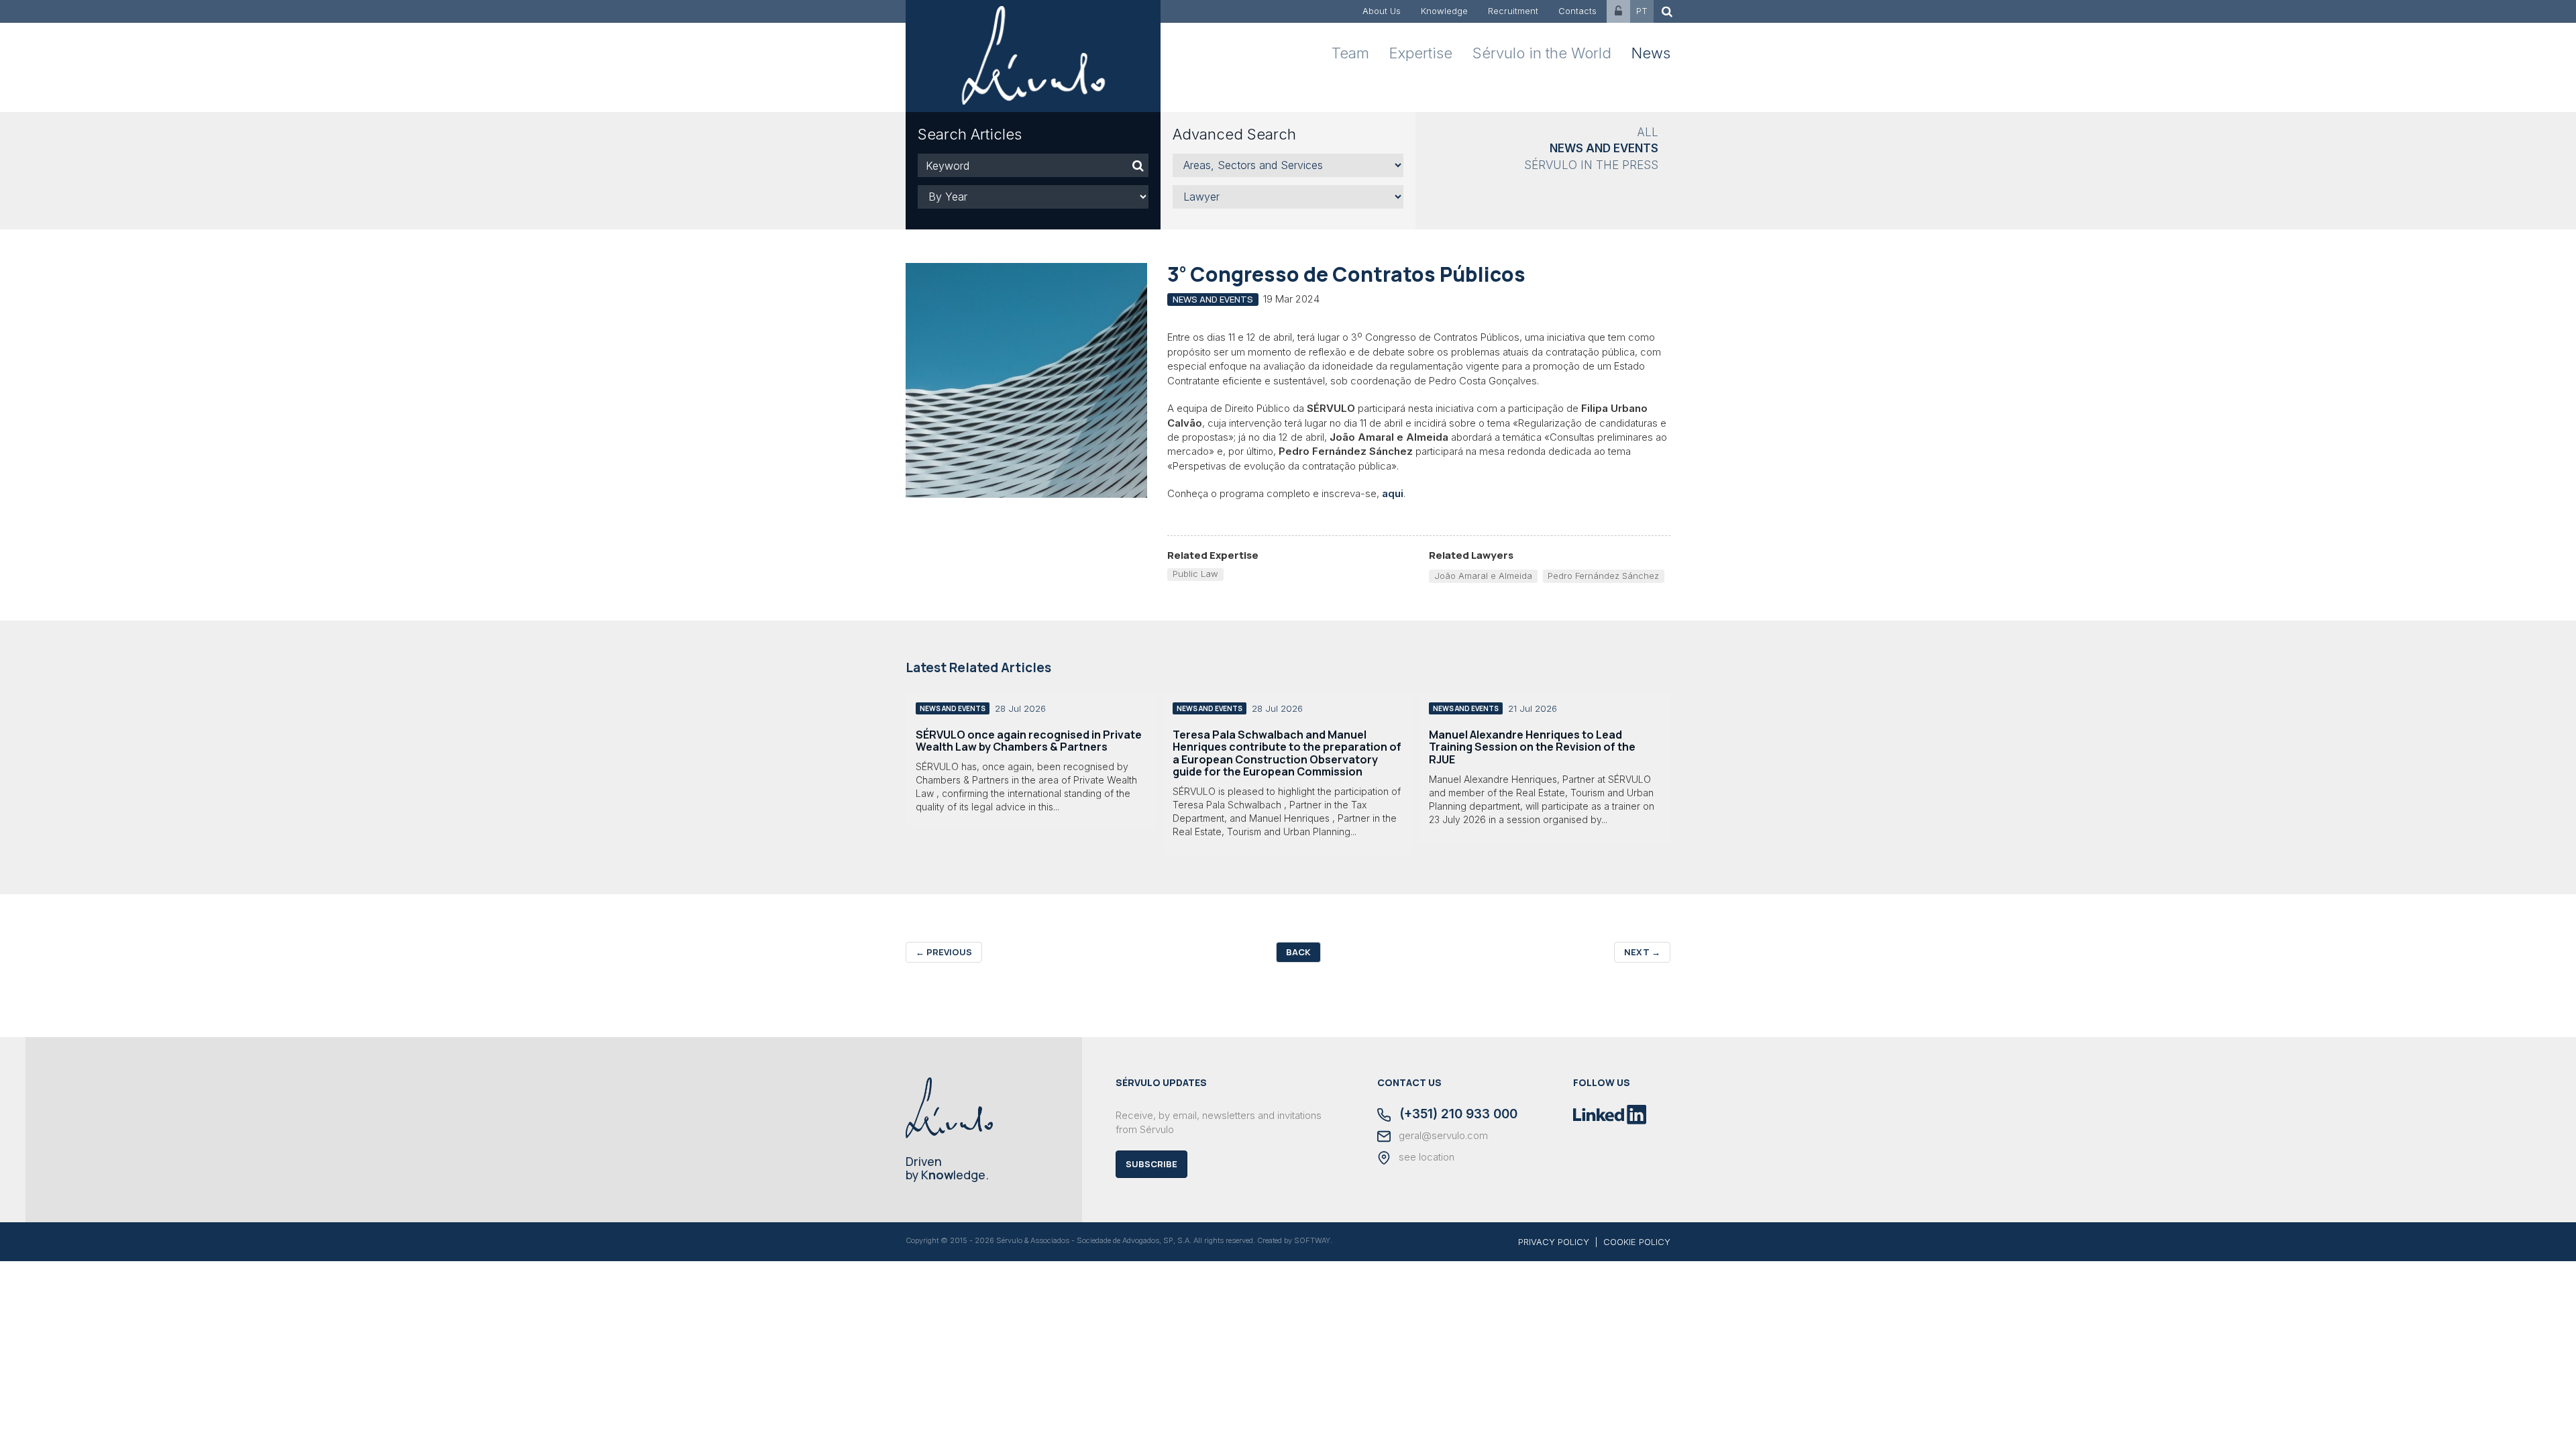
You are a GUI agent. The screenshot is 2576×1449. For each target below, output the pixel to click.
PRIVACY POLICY (1554, 1242)
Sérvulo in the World (1542, 53)
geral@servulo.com (1442, 1136)
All (1648, 132)
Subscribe (1151, 1164)
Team (1350, 53)
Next (1642, 952)
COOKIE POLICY (1637, 1242)
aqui (1393, 493)
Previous (944, 952)
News (1651, 53)
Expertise (1421, 53)
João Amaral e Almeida (1483, 576)
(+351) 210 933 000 (1457, 1115)
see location (1425, 1157)
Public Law (1195, 574)
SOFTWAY (1312, 1240)
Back (1298, 952)
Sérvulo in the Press (1591, 165)
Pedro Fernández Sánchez (1603, 576)
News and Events (1604, 148)
